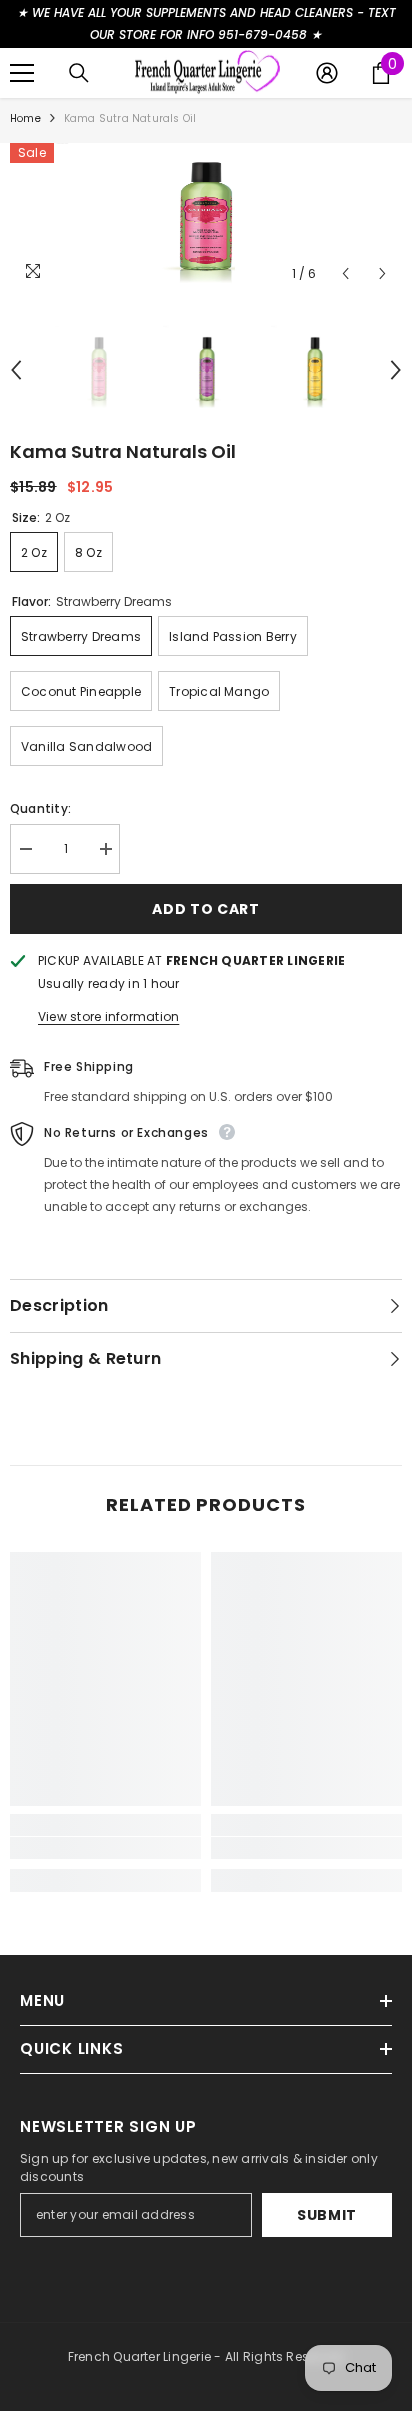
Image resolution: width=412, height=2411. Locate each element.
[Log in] (327, 73)
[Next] (382, 273)
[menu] (22, 73)
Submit (327, 2215)
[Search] (79, 73)
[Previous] (345, 273)
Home (25, 118)
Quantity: (40, 808)
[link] (105, 1848)
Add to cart (206, 909)
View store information (108, 1016)
